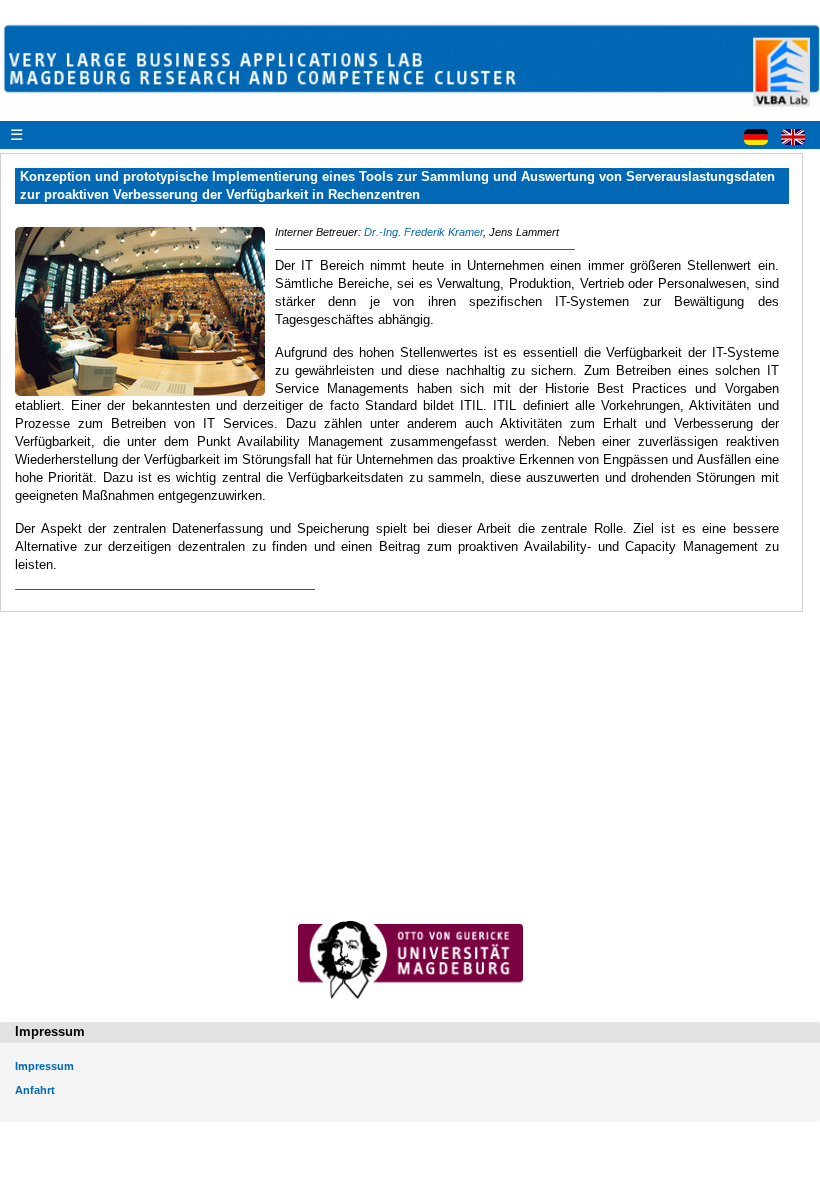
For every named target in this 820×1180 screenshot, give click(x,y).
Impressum (44, 1066)
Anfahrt (35, 1090)
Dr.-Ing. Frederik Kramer (423, 232)
